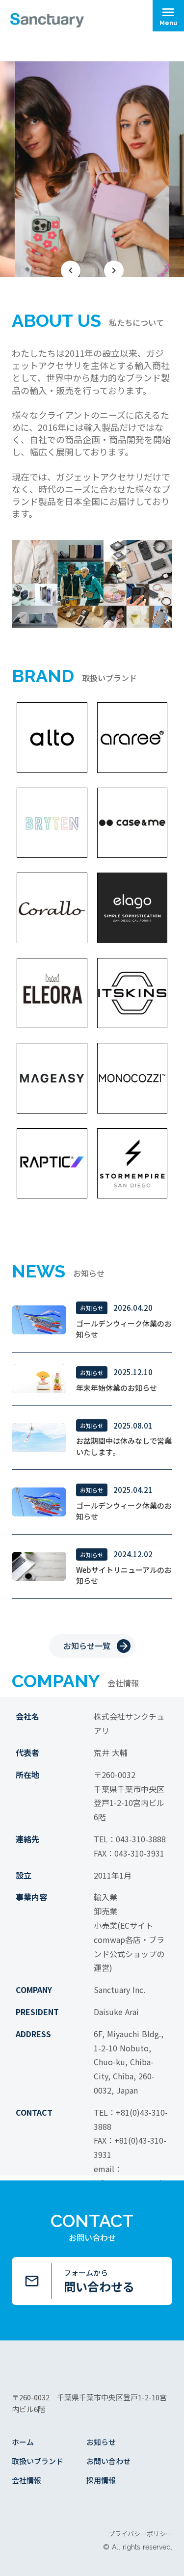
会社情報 (26, 2480)
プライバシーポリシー (140, 2534)
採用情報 (101, 2480)
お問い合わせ (108, 2461)
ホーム (23, 2442)
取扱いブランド (38, 2461)
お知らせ (101, 2442)
